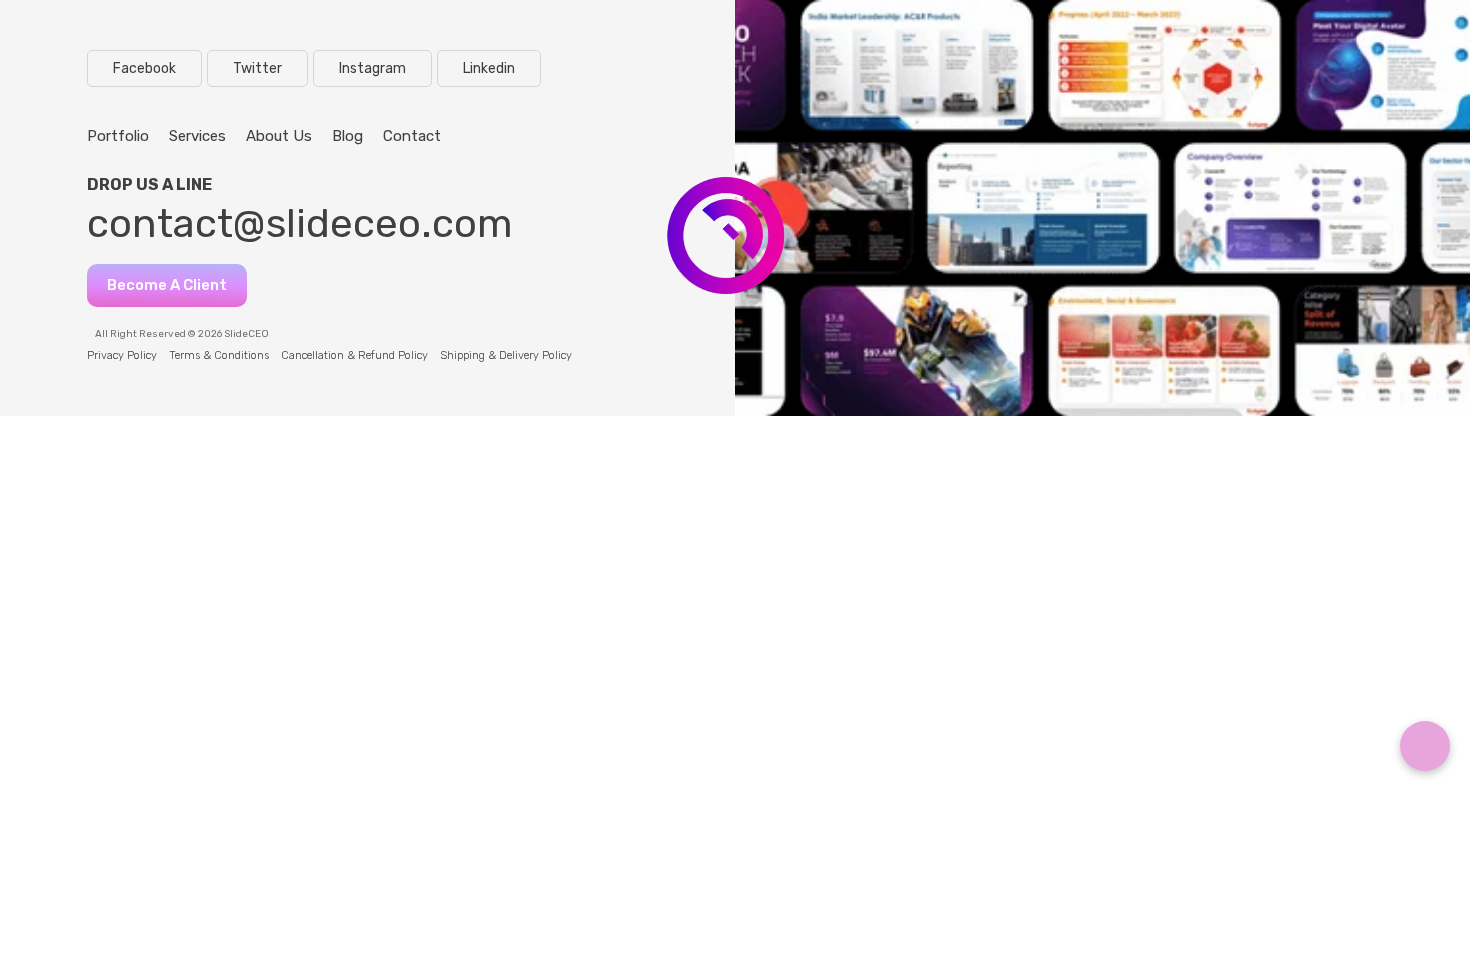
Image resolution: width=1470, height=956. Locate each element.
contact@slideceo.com (300, 223)
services (197, 136)
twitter (257, 68)
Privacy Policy (122, 355)
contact (412, 136)
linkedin (489, 68)
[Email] (1425, 746)
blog (347, 136)
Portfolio (118, 136)
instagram (372, 68)
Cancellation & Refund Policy (354, 355)
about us (279, 136)
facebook (144, 68)
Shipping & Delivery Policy (506, 355)
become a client (167, 285)
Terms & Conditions (219, 355)
